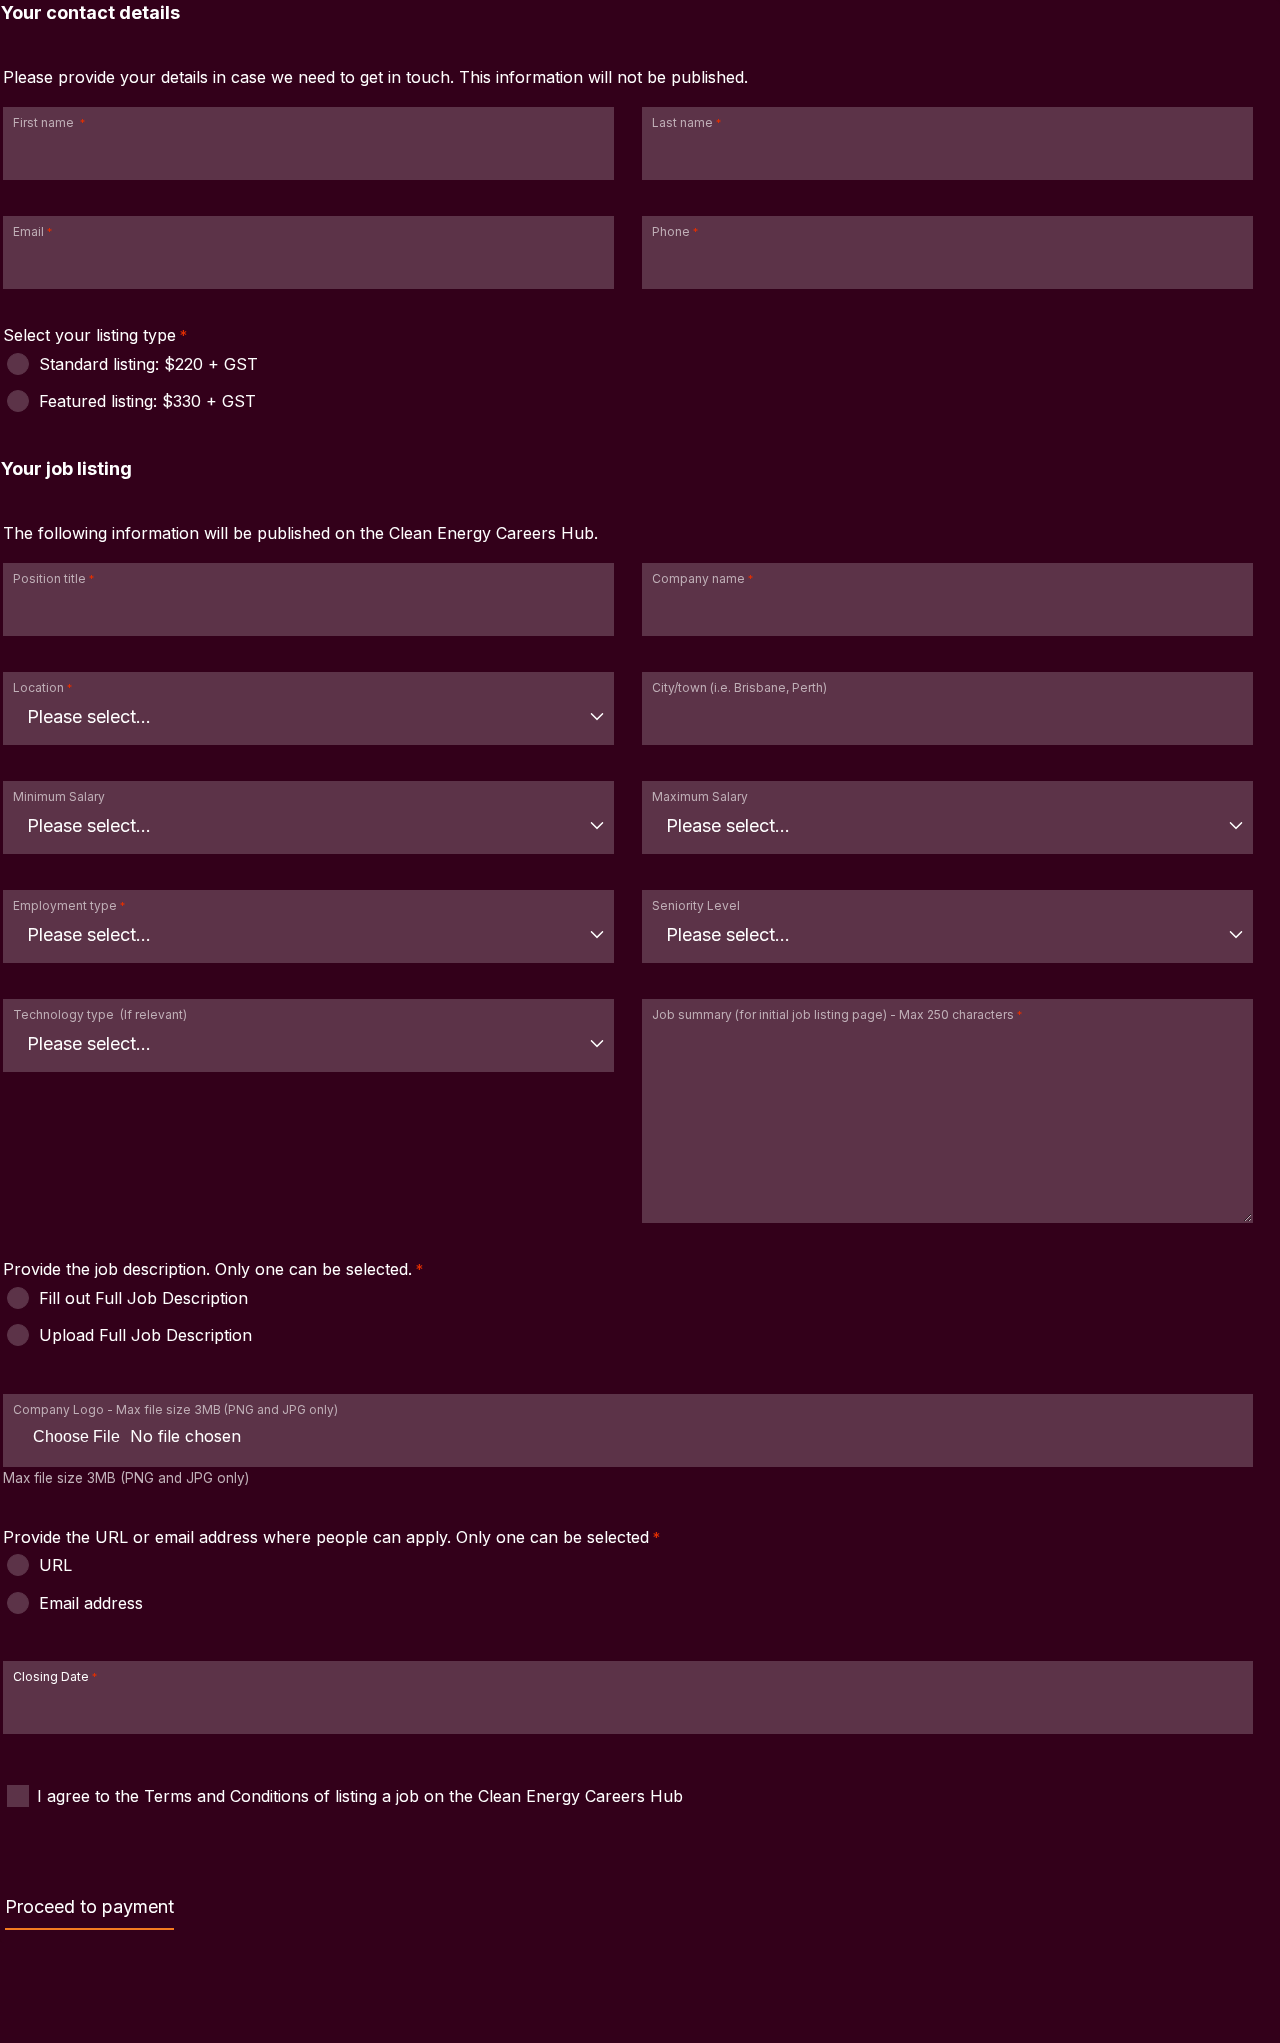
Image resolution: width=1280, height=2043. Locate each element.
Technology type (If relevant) (100, 1014)
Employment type (65, 905)
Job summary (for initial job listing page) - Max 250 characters (833, 1014)
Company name (698, 578)
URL (55, 1565)
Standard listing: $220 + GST (148, 364)
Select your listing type (89, 335)
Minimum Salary (59, 796)
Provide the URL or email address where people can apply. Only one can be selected (326, 1537)
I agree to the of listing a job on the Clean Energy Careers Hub (360, 1796)
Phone (671, 231)
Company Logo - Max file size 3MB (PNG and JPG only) (175, 1409)
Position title (49, 578)
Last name (682, 122)
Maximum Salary (700, 796)
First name (45, 122)
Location (38, 687)
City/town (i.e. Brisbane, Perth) (739, 687)
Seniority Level (696, 905)
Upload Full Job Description (145, 1335)
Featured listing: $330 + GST (147, 401)
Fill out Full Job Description (143, 1298)
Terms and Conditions (229, 1796)
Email (28, 231)
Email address (91, 1603)
